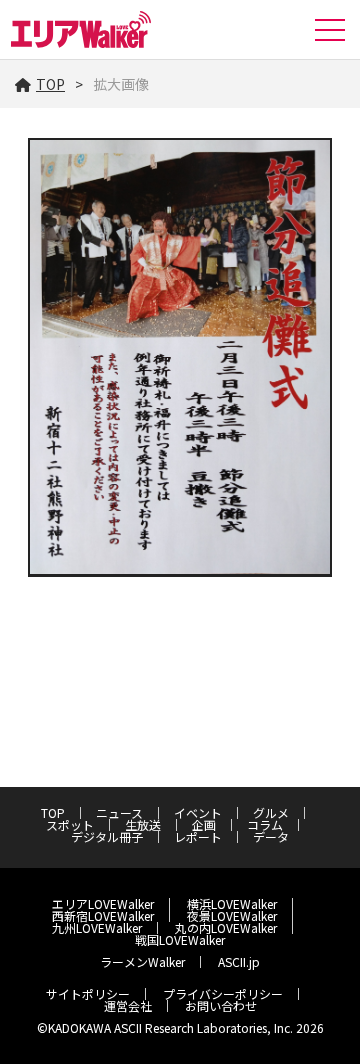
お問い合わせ (221, 1005)
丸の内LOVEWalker (226, 927)
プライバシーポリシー (223, 993)
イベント (198, 812)
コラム (265, 824)
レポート (198, 836)
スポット (70, 824)
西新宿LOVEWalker (103, 915)
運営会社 (128, 1005)
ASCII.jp (239, 961)
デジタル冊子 (107, 836)
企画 (204, 824)
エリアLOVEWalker (103, 903)
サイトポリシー (88, 993)
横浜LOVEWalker (232, 903)
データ (271, 836)
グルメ (271, 812)
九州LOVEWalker (97, 927)
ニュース (119, 812)
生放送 (143, 824)
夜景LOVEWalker (232, 915)
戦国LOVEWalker (180, 939)
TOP (50, 84)
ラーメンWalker (142, 961)
